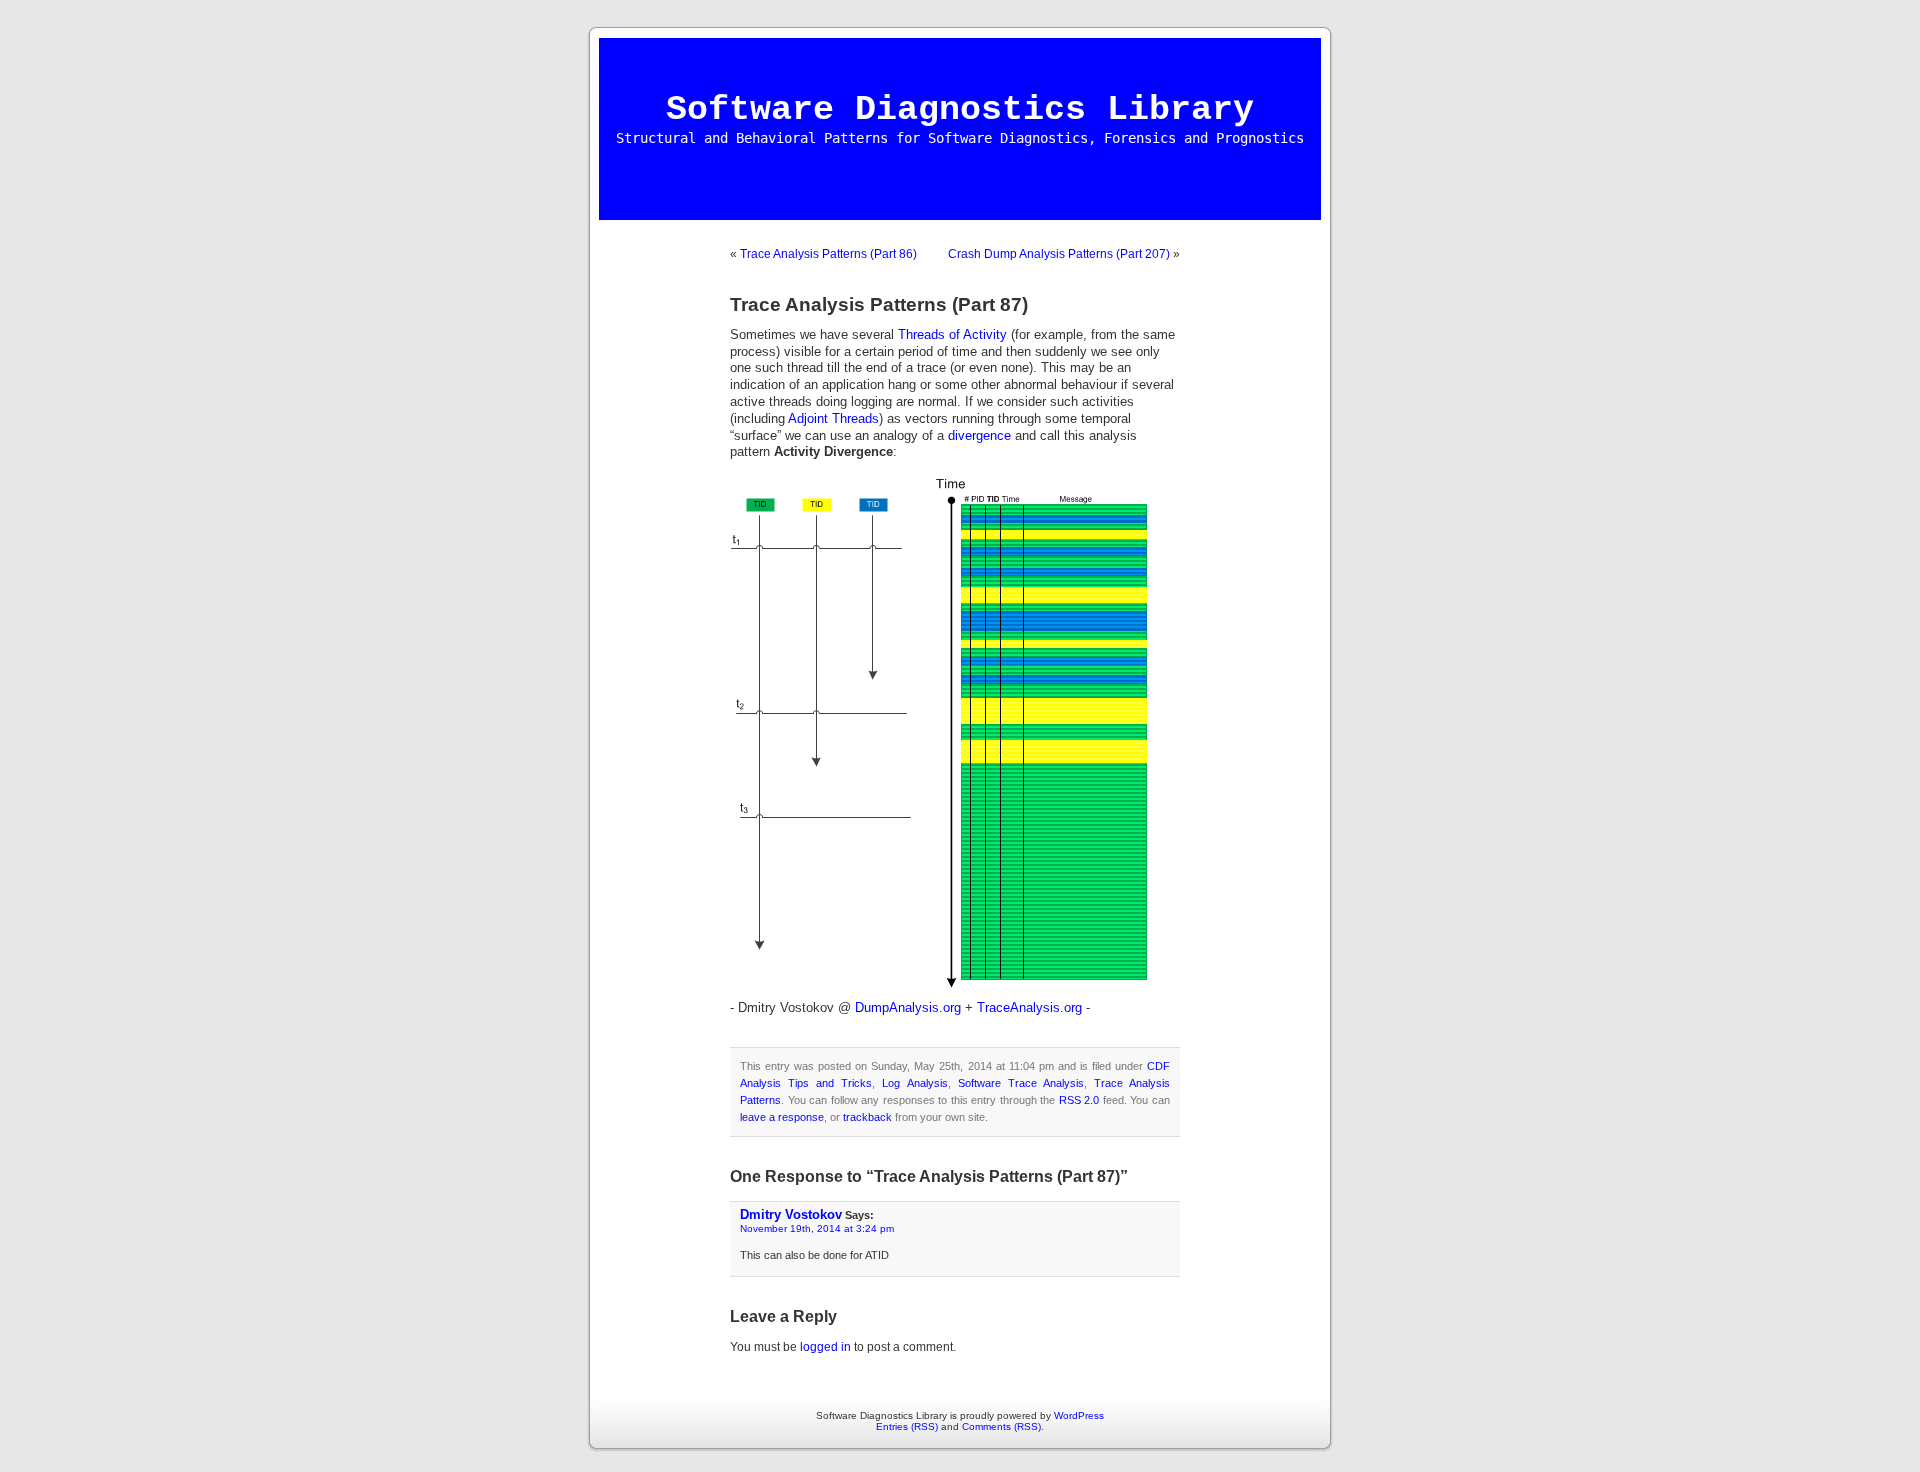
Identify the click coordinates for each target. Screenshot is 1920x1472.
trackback (867, 1117)
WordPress (1079, 1415)
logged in (825, 1347)
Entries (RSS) (907, 1426)
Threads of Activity (952, 335)
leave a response (782, 1117)
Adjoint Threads (833, 419)
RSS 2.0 (1079, 1100)
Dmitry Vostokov (791, 1214)
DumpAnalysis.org (908, 1008)
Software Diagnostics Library (960, 110)
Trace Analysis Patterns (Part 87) (879, 304)
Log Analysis (914, 1083)
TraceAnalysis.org (1029, 1008)
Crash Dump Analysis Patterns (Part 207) (1059, 254)
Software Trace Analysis (1021, 1083)
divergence (979, 436)
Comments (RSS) (1001, 1426)
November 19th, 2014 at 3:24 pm (817, 1228)
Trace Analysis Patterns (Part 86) (828, 254)
